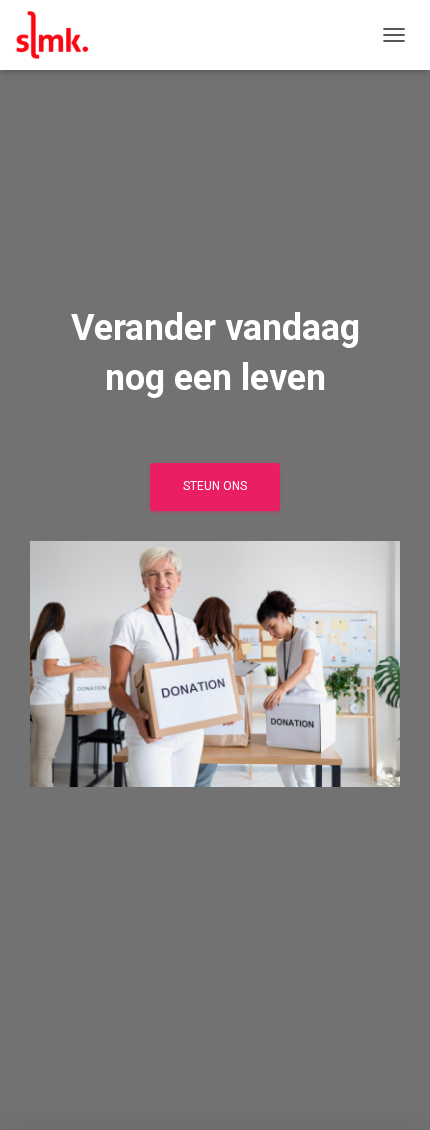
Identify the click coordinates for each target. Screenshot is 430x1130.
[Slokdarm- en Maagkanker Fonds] (60, 35)
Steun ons (215, 486)
